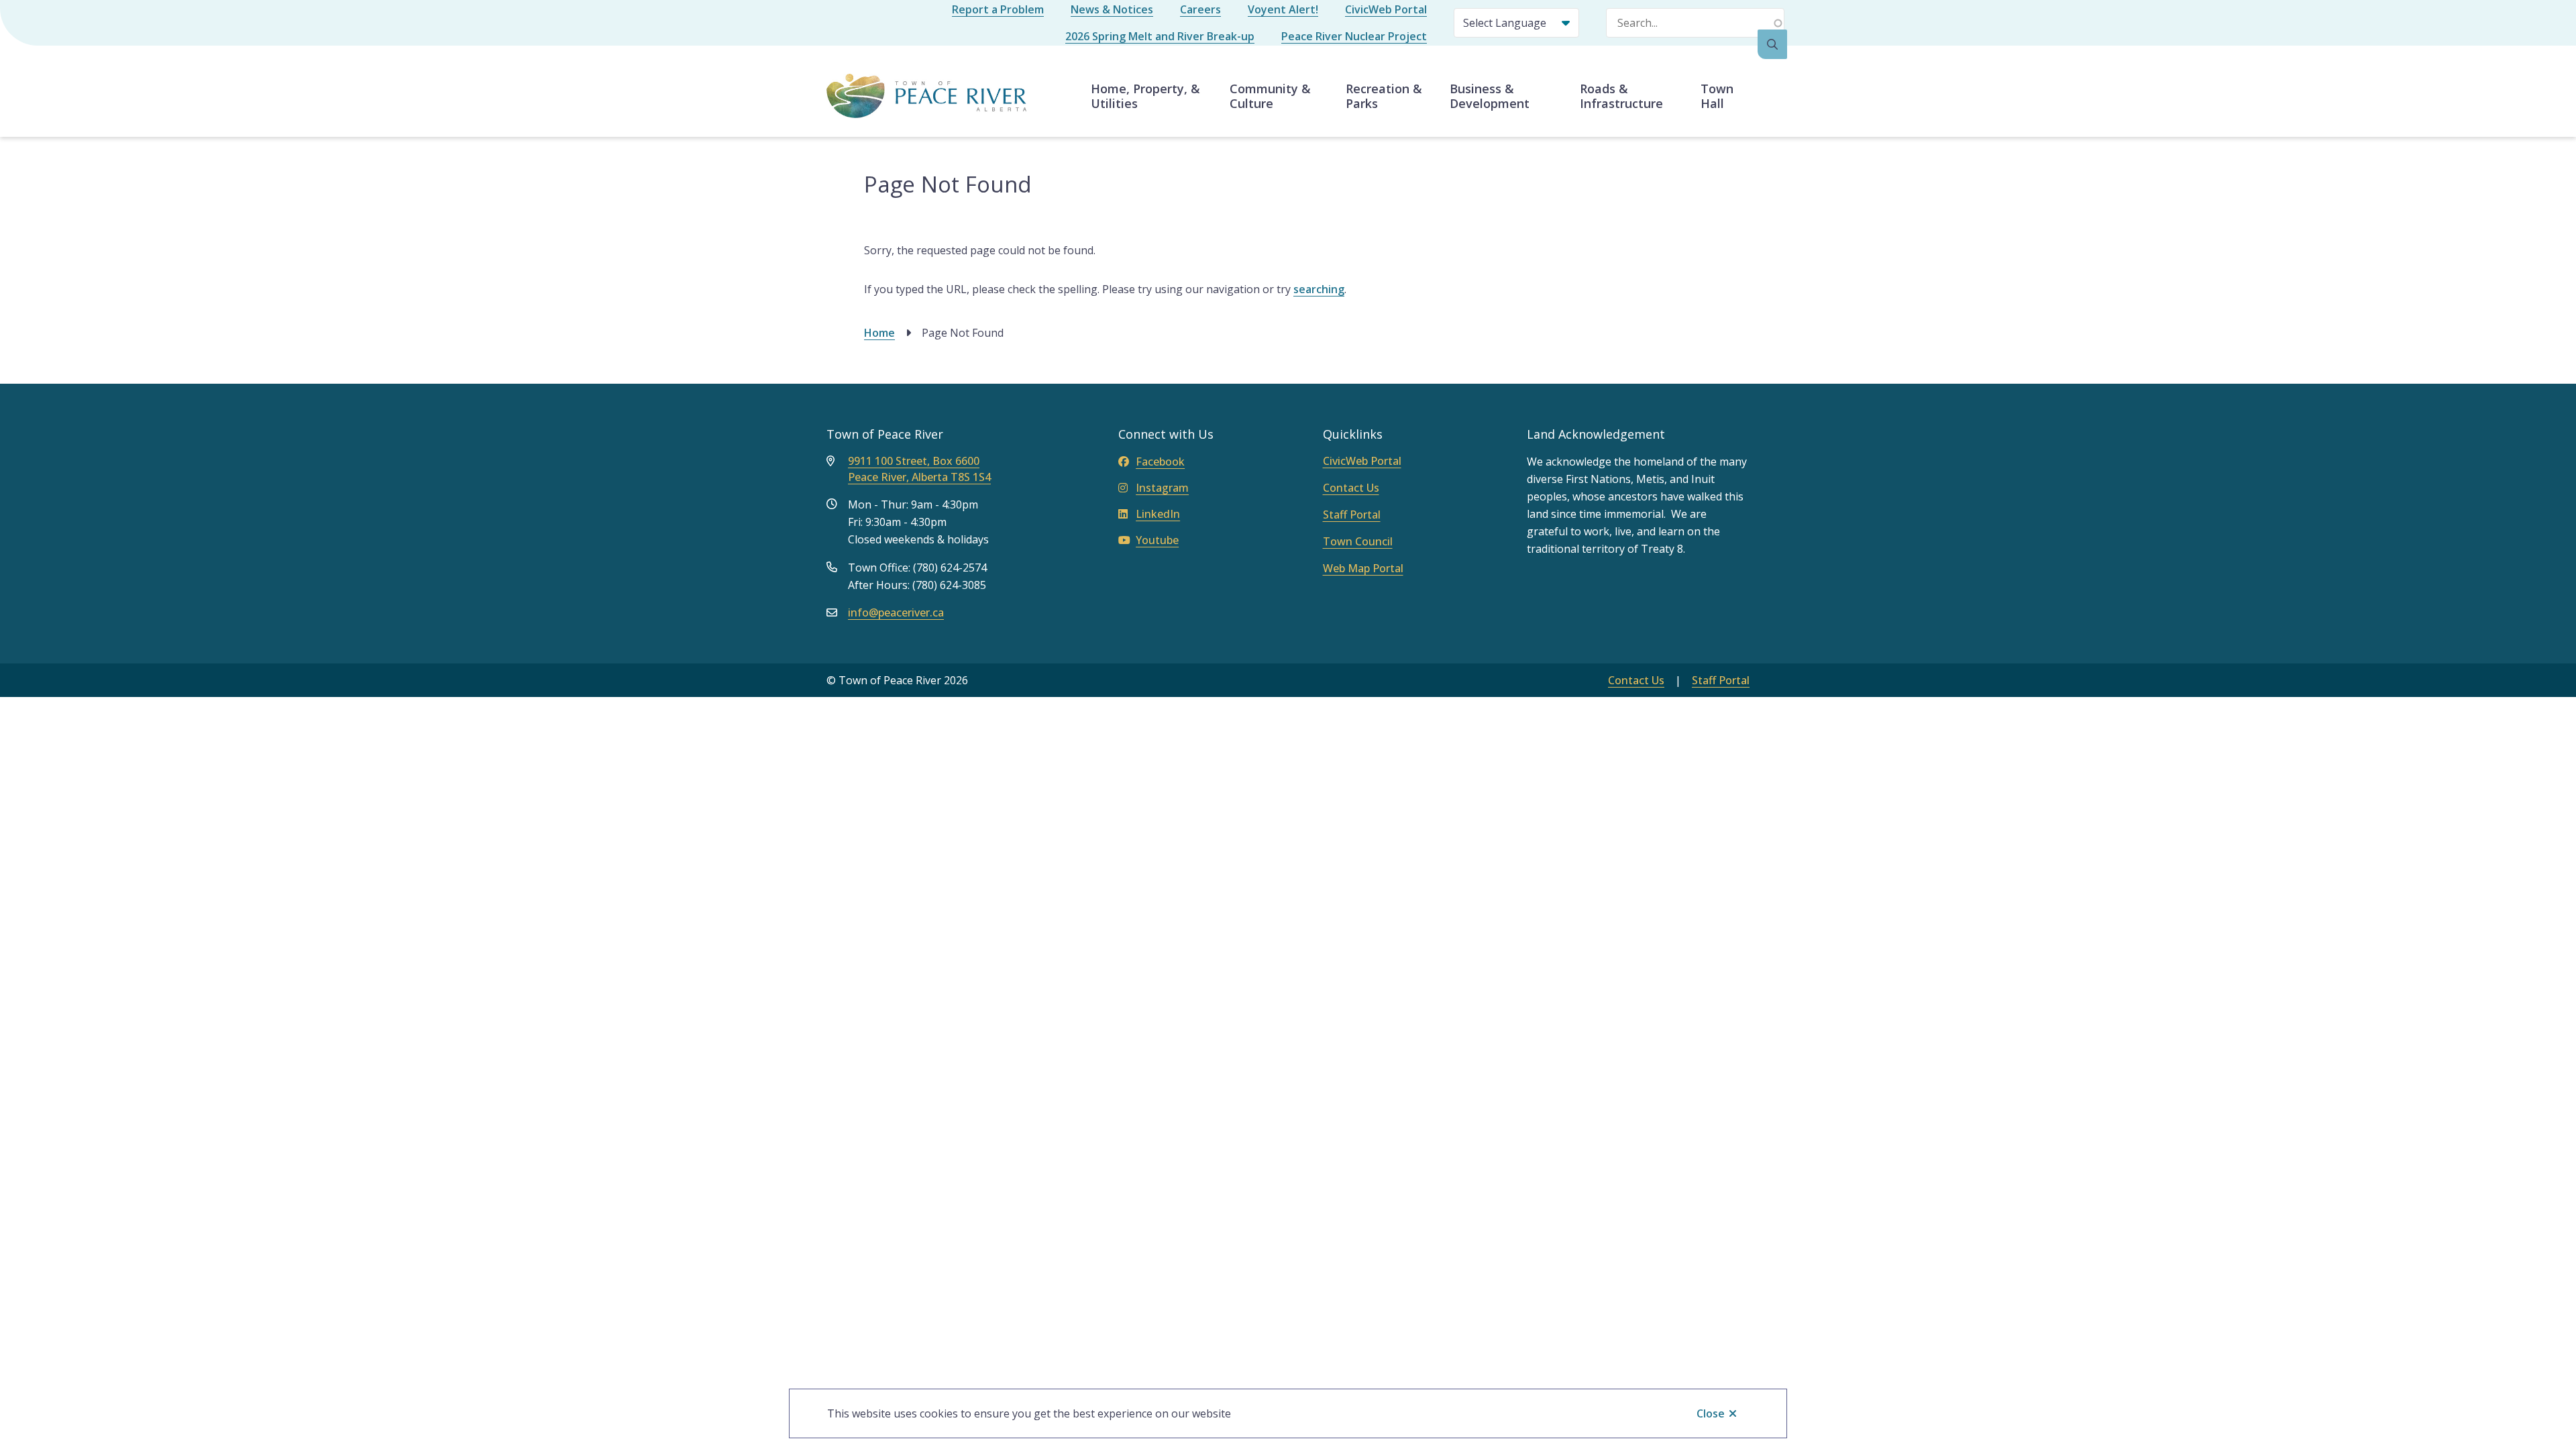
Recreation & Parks (1384, 96)
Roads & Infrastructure (1621, 96)
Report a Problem (998, 9)
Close (1711, 1413)
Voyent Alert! (1283, 9)
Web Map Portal (1363, 568)
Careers (1200, 9)
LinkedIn (1158, 514)
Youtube (1157, 540)
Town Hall (1717, 96)
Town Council (1358, 541)
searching (1319, 289)
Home (879, 333)
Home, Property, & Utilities (1145, 96)
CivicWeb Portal (1386, 9)
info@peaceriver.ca (896, 612)
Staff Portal (1352, 515)
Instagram (1162, 488)
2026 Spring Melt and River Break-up (1160, 36)
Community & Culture (1270, 96)
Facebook (1160, 462)
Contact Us (1351, 488)
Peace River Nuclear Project (1354, 36)
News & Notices (1112, 9)
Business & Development (1490, 96)
